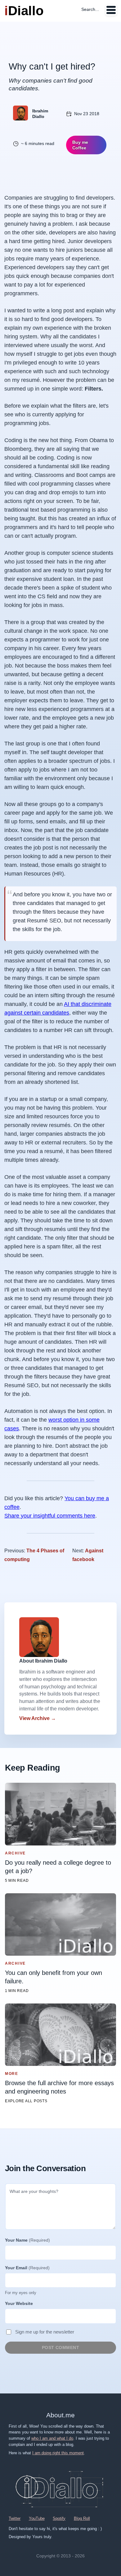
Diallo (24, 11)
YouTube (37, 2518)
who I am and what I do (52, 2438)
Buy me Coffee (80, 145)
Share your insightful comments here (50, 1516)
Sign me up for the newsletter (45, 2332)
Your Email (27, 2268)
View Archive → (38, 1718)
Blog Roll (82, 2518)
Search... (90, 9)
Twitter (15, 2518)
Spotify (59, 2518)
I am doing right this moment (58, 2453)
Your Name (27, 2240)
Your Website (19, 2303)
